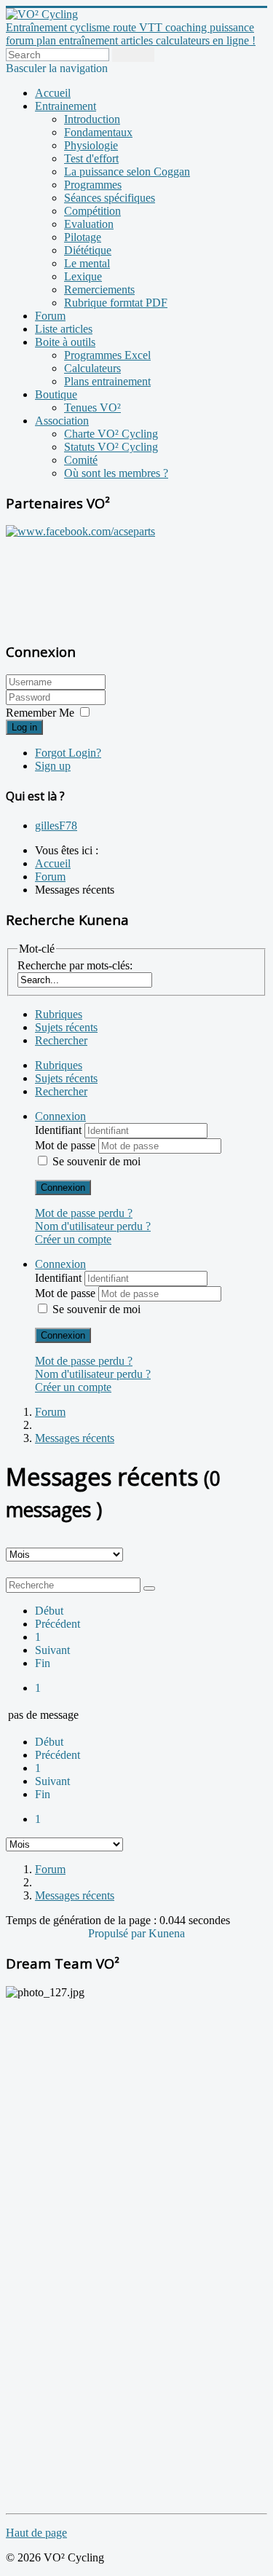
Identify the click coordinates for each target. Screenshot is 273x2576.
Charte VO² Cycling (111, 434)
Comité (81, 460)
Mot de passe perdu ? (84, 1213)
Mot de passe (67, 1145)
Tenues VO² (92, 407)
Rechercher (61, 1040)
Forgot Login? (68, 753)
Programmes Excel (107, 355)
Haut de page (36, 2533)
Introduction (92, 119)
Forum (50, 316)
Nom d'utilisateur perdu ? (93, 1226)
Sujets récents (66, 1027)
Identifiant (60, 1130)
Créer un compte (73, 1239)
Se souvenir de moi (96, 1161)
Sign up (53, 766)
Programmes (93, 185)
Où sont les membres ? (116, 473)
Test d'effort (91, 158)
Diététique (88, 250)
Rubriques (59, 1014)
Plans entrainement (107, 381)
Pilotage (83, 237)
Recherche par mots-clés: (75, 965)
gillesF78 (56, 826)
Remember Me (40, 713)
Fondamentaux (98, 132)
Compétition (92, 211)
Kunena (167, 1933)
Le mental (87, 263)
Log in (24, 727)
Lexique (83, 276)
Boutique (56, 394)
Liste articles (64, 329)
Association (62, 421)
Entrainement (66, 106)
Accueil (53, 93)
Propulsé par (118, 1933)
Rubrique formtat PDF (116, 303)
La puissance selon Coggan (127, 172)
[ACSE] (80, 531)
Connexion (63, 1187)
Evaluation (89, 224)
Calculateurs (92, 368)
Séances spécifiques (110, 198)
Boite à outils (65, 342)
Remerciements (99, 289)
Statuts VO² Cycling (111, 447)
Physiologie (91, 145)
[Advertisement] (97, 582)
